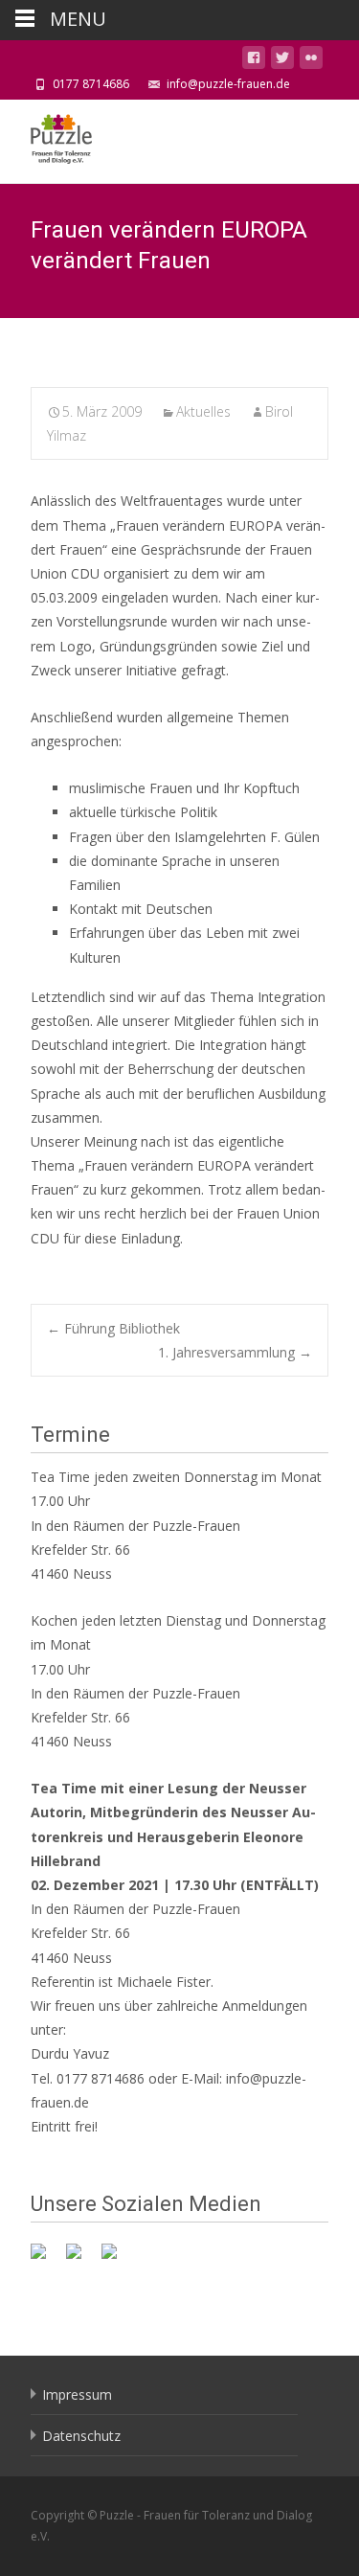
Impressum (77, 2394)
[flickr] (311, 61)
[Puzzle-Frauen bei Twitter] (81, 2259)
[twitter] (282, 61)
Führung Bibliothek (113, 1328)
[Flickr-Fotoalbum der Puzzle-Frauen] (117, 2259)
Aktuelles (203, 411)
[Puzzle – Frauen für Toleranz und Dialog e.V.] (46, 138)
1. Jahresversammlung (235, 1352)
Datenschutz (81, 2436)
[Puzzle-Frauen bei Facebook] (46, 2259)
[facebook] (254, 61)
